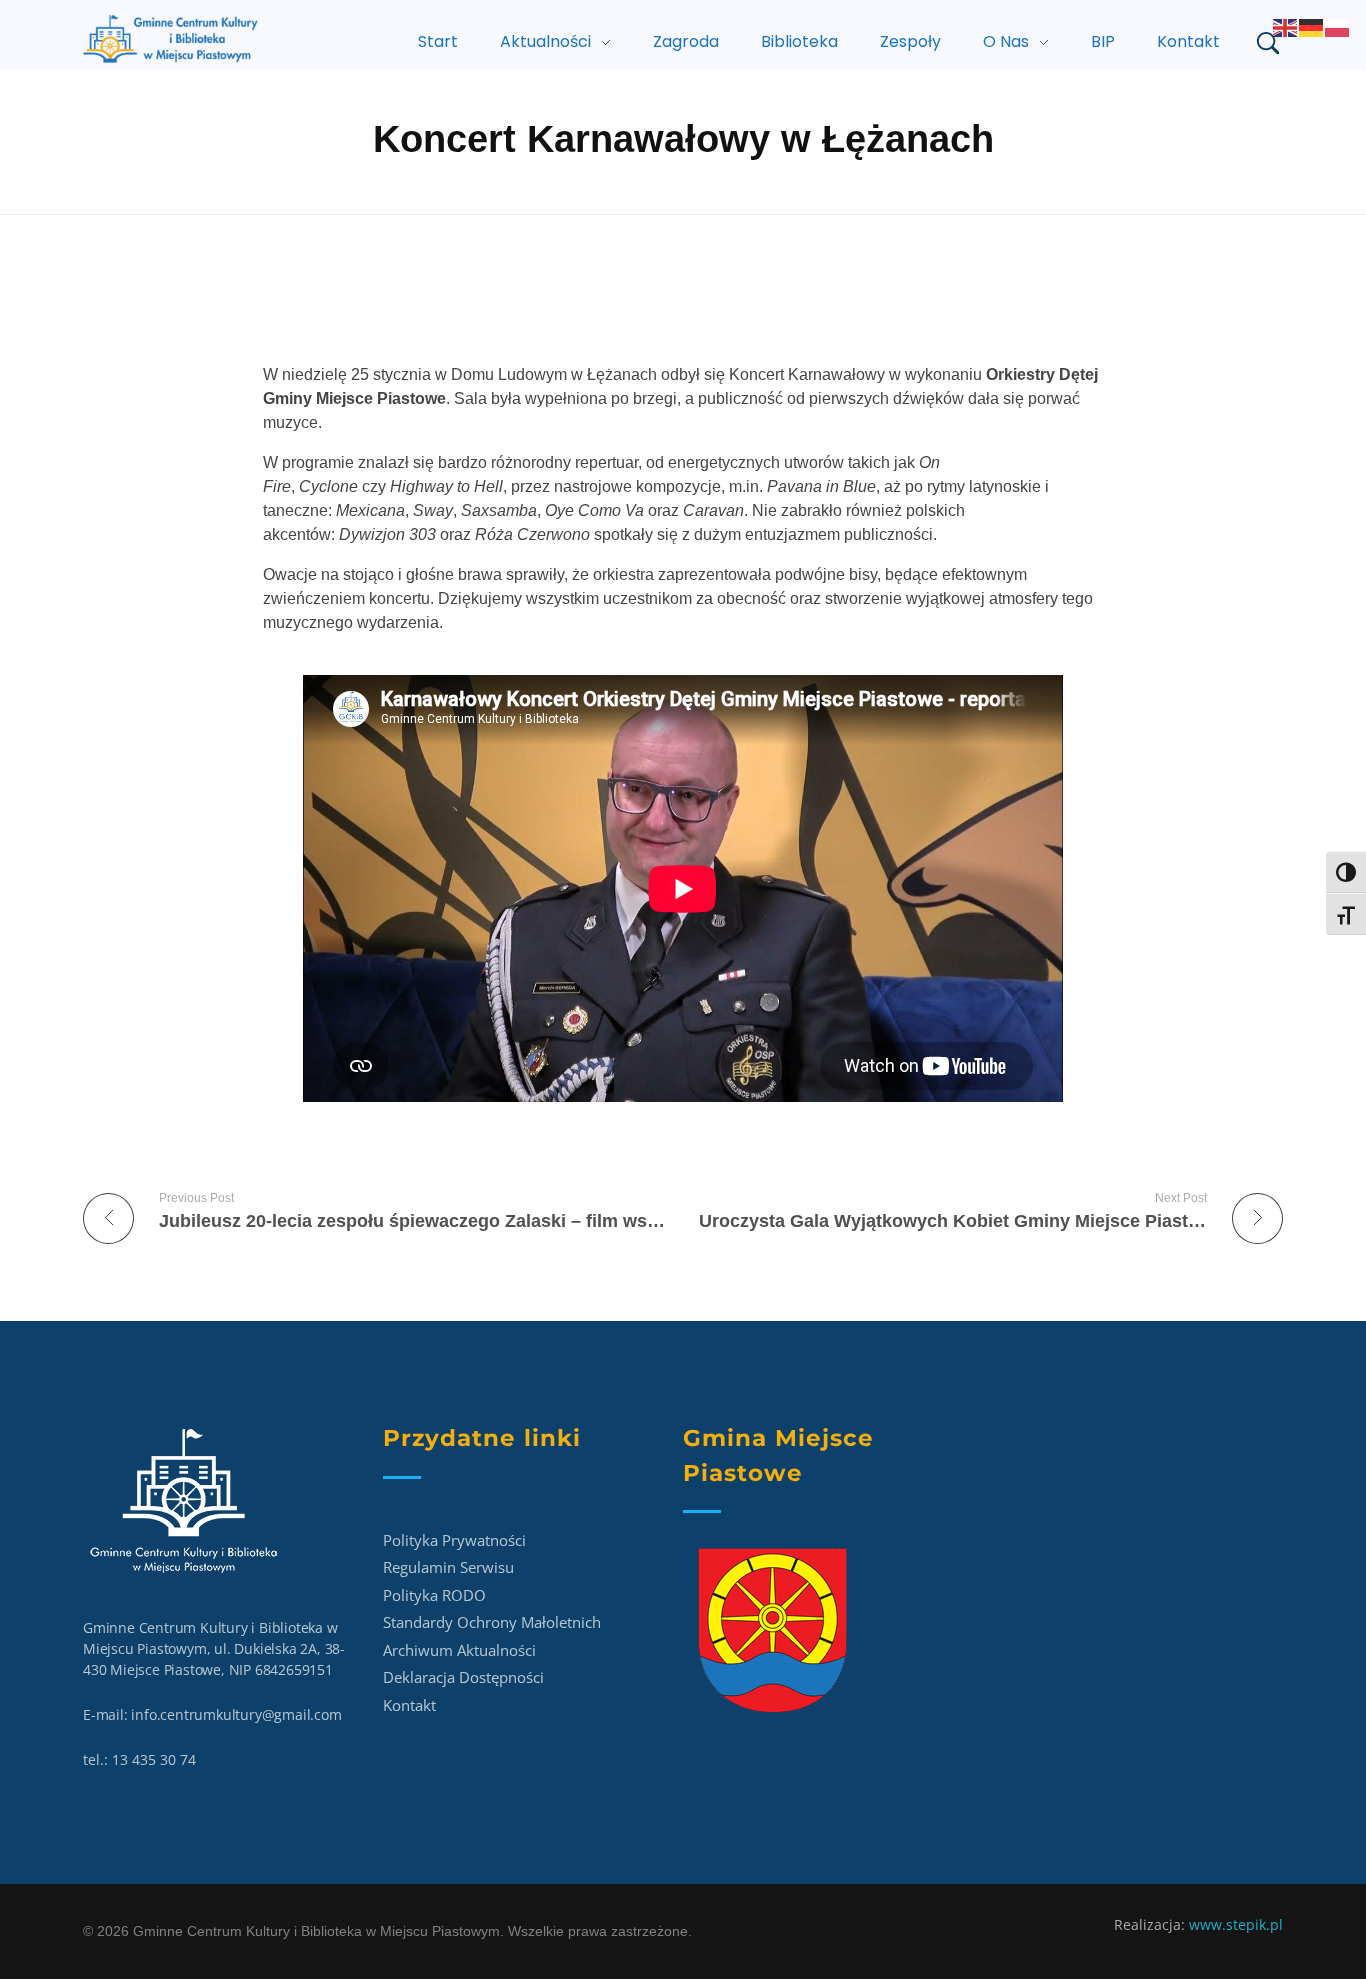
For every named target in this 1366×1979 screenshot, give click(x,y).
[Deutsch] (1312, 26)
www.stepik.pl (1236, 1924)
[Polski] (1338, 26)
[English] (1286, 26)
